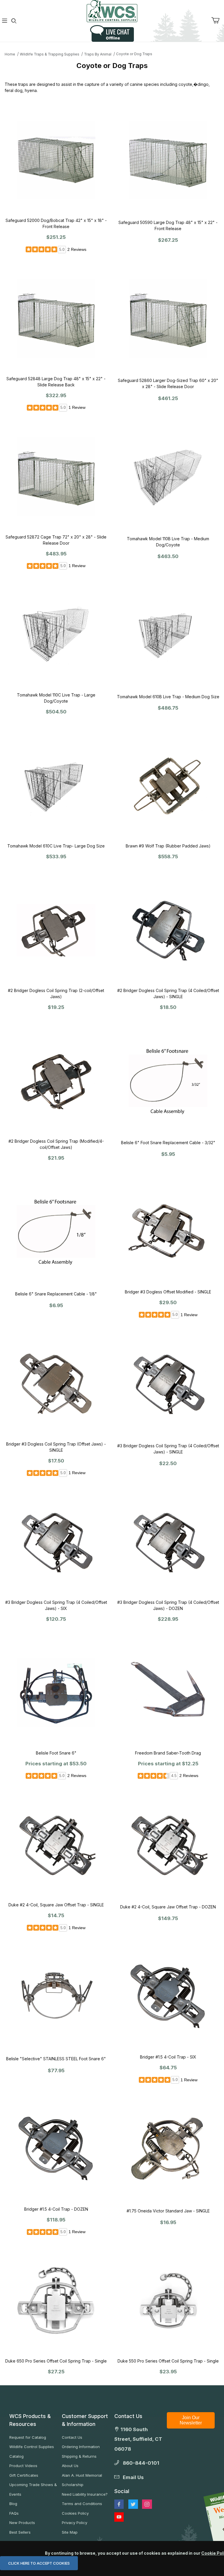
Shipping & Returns (79, 2456)
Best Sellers (20, 2532)
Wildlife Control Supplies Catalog (32, 2451)
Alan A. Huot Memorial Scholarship (82, 2480)
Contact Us (72, 2437)
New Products (22, 2523)
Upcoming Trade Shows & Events (33, 2489)
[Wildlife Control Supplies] (112, 11)
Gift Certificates (24, 2475)
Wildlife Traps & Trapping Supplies (50, 54)
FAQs (14, 2513)
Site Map (70, 2532)
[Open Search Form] (14, 21)
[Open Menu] (5, 21)
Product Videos (23, 2466)
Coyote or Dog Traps (134, 54)
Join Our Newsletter (191, 2420)
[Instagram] (147, 2504)
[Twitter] (133, 2504)
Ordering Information (81, 2447)
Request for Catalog (28, 2437)
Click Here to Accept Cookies (39, 2563)
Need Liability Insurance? (85, 2494)
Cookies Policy (75, 2513)
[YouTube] (119, 2517)
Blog (13, 2504)
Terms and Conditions (82, 2504)
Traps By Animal (98, 54)
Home (10, 54)
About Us (70, 2466)
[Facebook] (119, 2504)
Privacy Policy (75, 2523)
